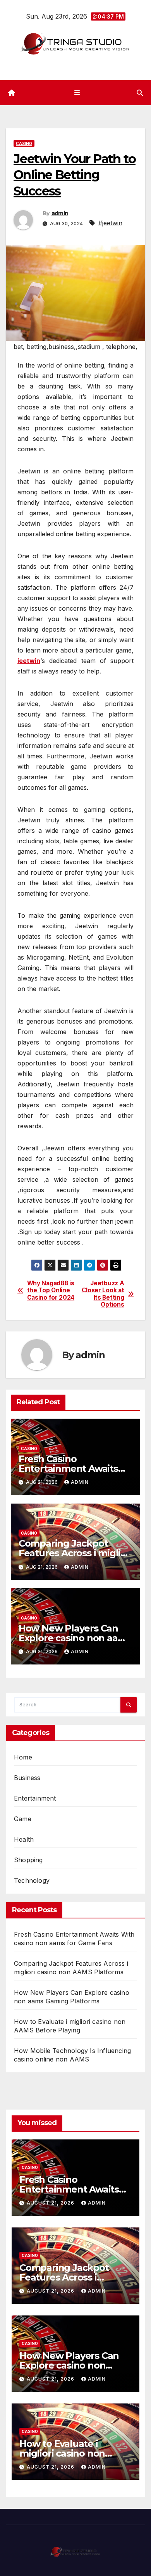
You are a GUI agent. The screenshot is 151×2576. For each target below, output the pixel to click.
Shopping (28, 1860)
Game (23, 1819)
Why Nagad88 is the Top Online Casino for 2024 (51, 1291)
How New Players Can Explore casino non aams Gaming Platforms (75, 1638)
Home (23, 1757)
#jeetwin (110, 223)
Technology (32, 1880)
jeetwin (29, 661)
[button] (140, 93)
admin (60, 213)
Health (24, 1839)
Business (27, 1778)
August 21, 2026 (51, 2203)
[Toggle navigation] (77, 92)
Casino (24, 143)
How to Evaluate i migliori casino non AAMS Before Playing (68, 2453)
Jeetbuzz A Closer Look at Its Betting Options (103, 1294)
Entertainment (35, 1798)
